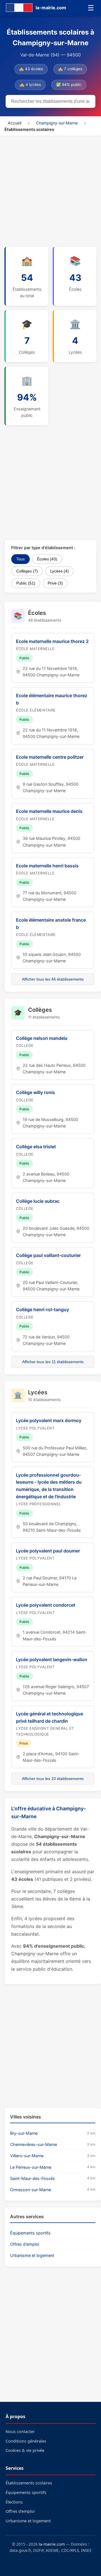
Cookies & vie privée (25, 2450)
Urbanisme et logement (32, 2255)
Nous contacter (20, 2431)
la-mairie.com (52, 2544)
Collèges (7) (27, 571)
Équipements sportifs (30, 2233)
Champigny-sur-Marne (57, 123)
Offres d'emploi (25, 2244)
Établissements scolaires (29, 2483)
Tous (20, 559)
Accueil (15, 123)
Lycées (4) (59, 571)
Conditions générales (26, 2441)
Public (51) (26, 583)
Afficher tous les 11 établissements (53, 1362)
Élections (14, 2502)
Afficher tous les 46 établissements (53, 979)
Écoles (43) (47, 559)
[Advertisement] (50, 190)
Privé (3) (55, 583)
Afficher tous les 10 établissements (53, 1779)
